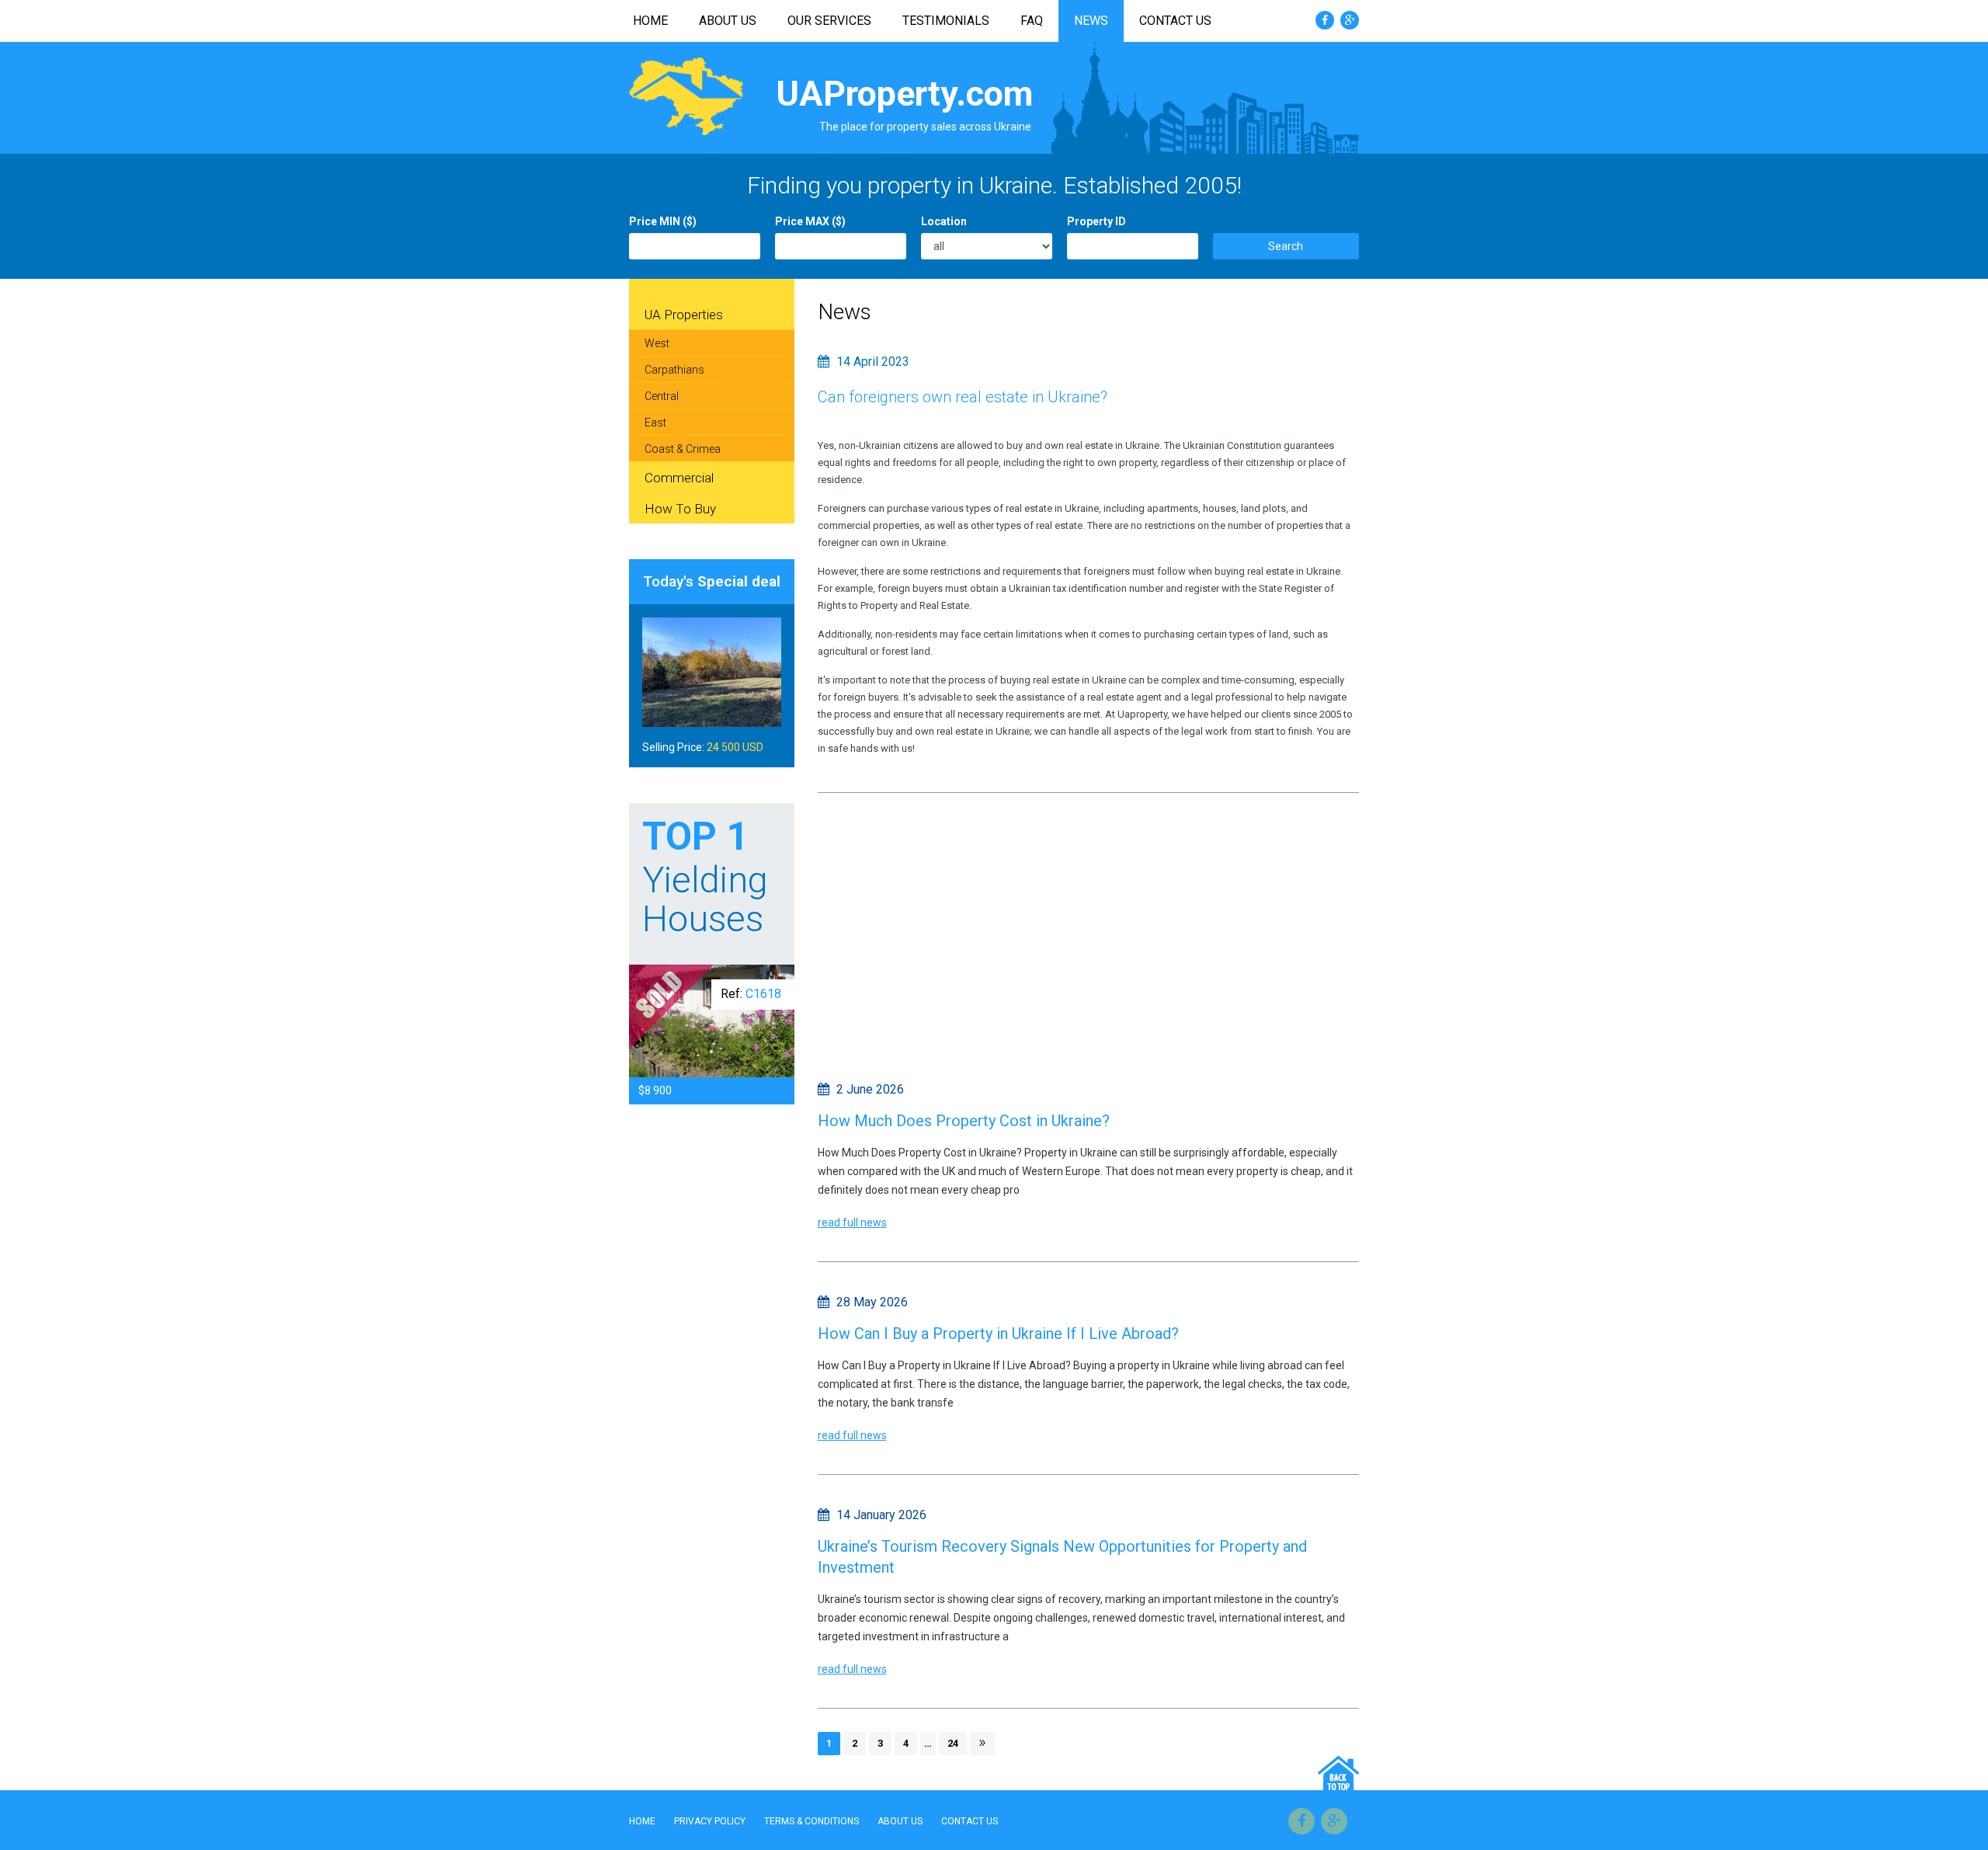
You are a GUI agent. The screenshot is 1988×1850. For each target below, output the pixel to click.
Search (1286, 246)
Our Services (829, 21)
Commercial (679, 478)
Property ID (1097, 221)
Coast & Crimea (683, 449)
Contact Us (1175, 21)
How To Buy (680, 509)
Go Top (1338, 1773)
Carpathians (674, 370)
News (1091, 21)
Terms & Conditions (812, 1821)
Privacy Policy (710, 1821)
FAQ (1032, 21)
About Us (728, 21)
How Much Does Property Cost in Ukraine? (964, 1121)
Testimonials (946, 21)
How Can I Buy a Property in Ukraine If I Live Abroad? (998, 1334)
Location (944, 221)
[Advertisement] (1089, 933)
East (655, 423)
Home (650, 21)
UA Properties (684, 315)
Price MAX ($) (810, 221)
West (657, 343)
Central (662, 396)
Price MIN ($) (663, 221)
